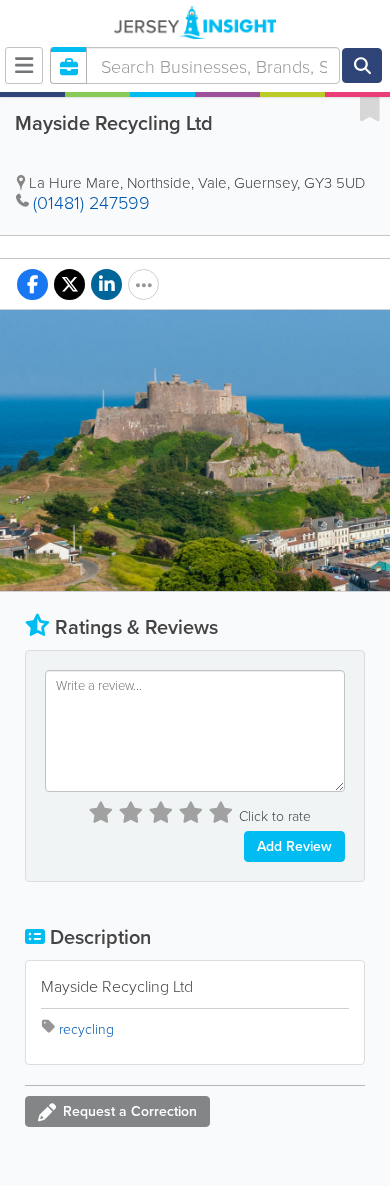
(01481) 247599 (91, 202)
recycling (86, 1028)
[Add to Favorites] (370, 108)
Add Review (294, 846)
